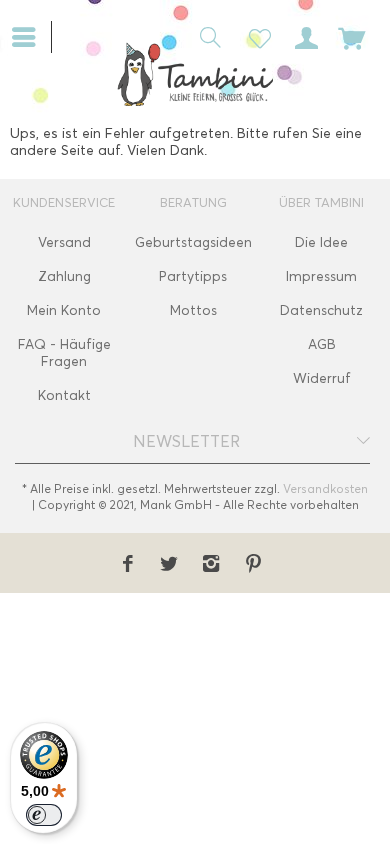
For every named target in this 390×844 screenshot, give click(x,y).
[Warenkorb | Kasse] (352, 36)
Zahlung (64, 276)
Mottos (193, 310)
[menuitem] (31, 35)
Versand (64, 242)
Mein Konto (64, 310)
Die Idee (321, 242)
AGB (322, 344)
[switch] (44, 815)
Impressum (321, 276)
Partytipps (193, 276)
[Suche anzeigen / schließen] (205, 36)
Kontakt (64, 395)
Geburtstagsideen (193, 242)
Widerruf (322, 378)
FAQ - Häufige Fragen (64, 353)
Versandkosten (325, 488)
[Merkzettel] (254, 36)
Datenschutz (321, 310)
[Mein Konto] (303, 36)
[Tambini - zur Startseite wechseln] (195, 74)
